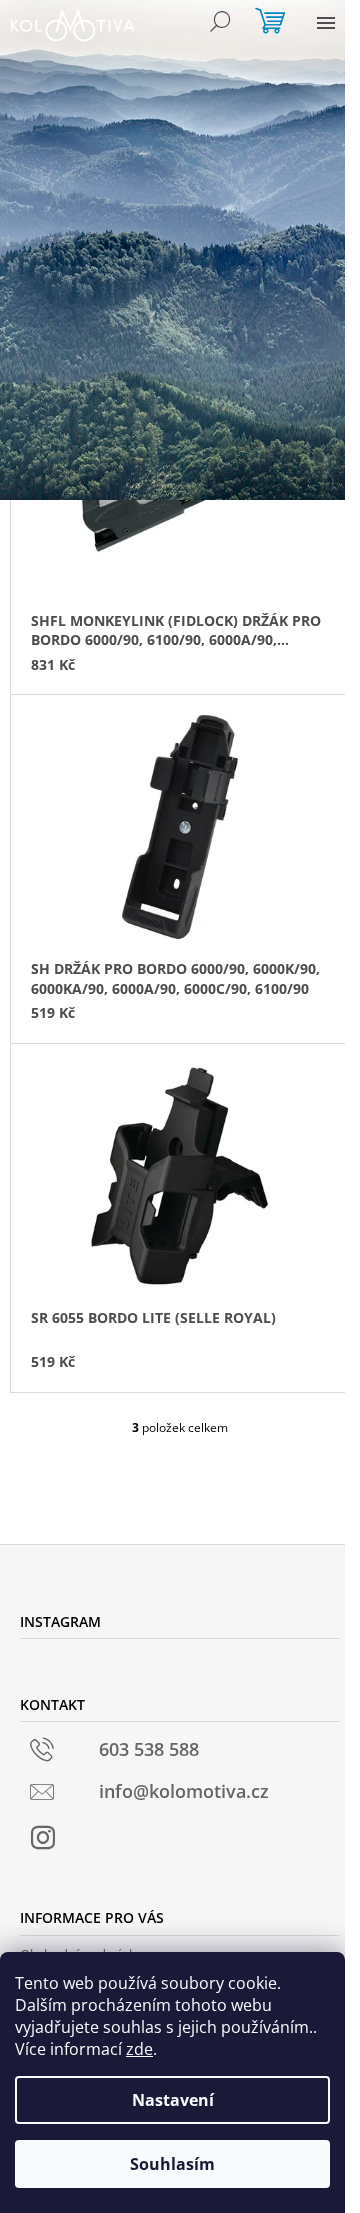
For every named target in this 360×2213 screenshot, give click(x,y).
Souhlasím (172, 2164)
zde (139, 2049)
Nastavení (173, 2100)
